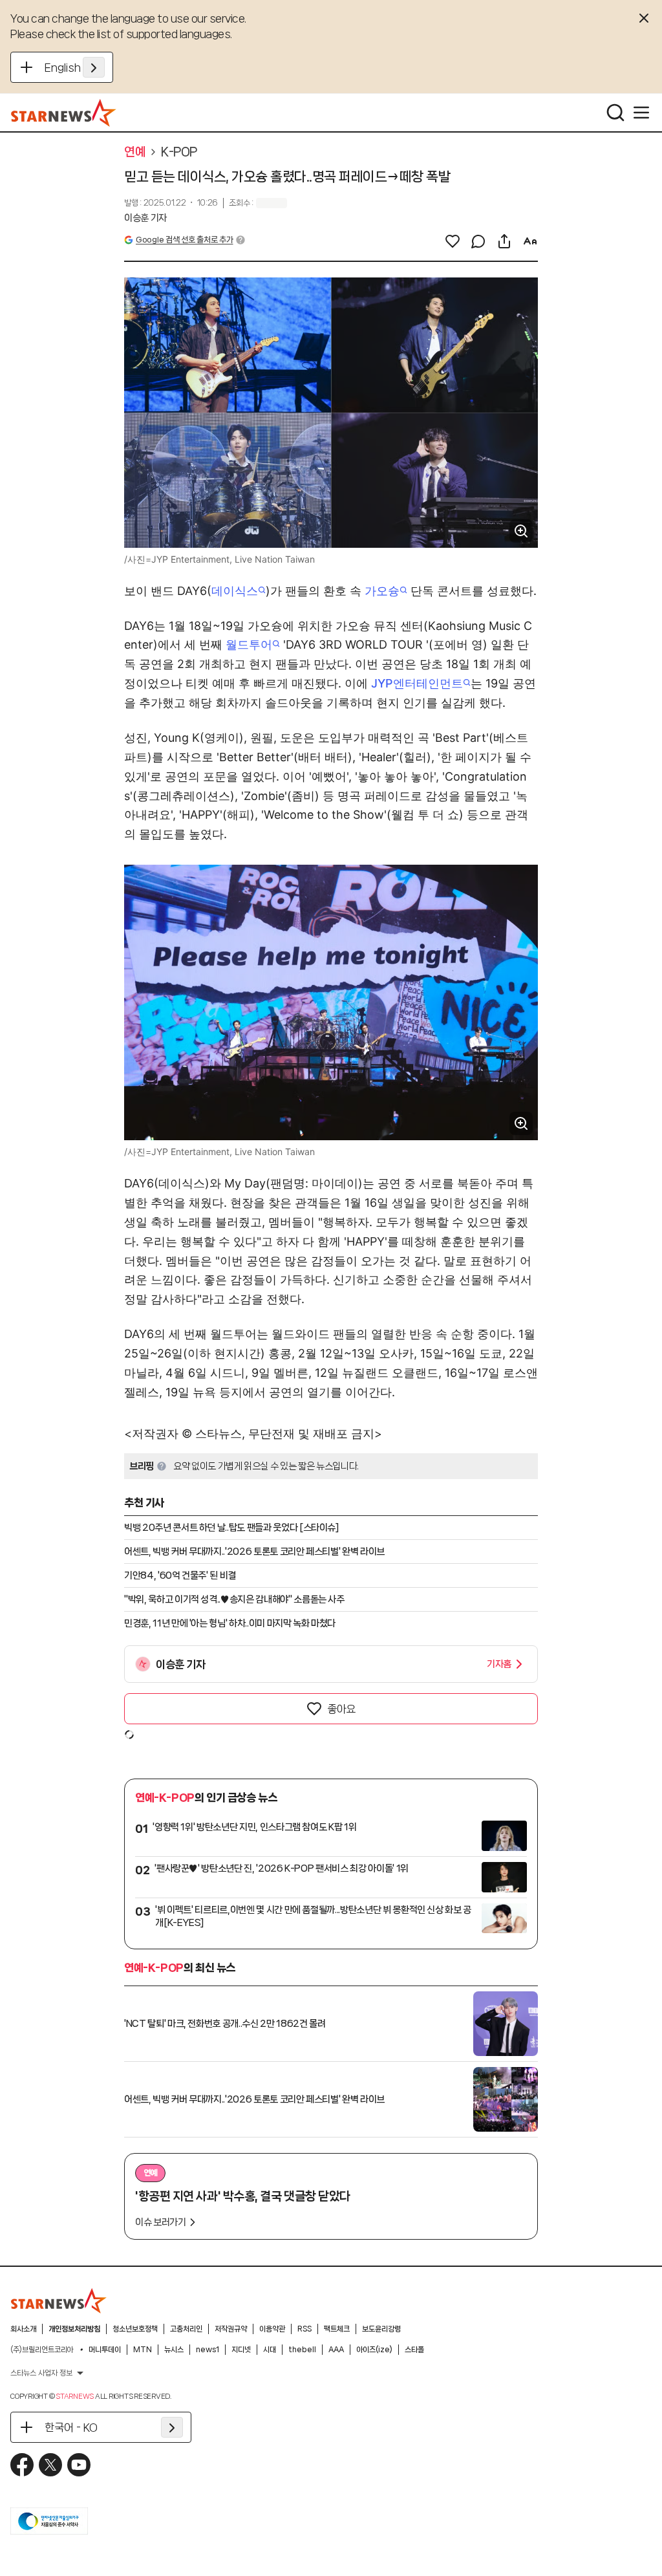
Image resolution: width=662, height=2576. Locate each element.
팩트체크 (337, 2329)
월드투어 (249, 644)
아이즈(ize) (374, 2350)
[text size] (530, 241)
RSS (304, 2329)
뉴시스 (174, 2350)
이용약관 (272, 2329)
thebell (302, 2350)
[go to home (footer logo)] (59, 2300)
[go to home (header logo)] (64, 113)
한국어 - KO (71, 2427)
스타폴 (414, 2350)
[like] (453, 241)
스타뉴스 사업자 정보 (41, 2373)
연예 (135, 152)
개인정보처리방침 (74, 2329)
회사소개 (23, 2329)
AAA (336, 2350)
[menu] (641, 113)
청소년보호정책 (135, 2329)
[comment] (478, 241)
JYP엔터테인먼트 (417, 683)
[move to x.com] (50, 2465)
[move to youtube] (79, 2465)
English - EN (75, 67)
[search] (615, 113)
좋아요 (341, 1709)
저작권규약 (231, 2329)
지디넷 (241, 2350)
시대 (270, 2350)
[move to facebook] (22, 2465)
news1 (208, 2350)
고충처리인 (186, 2329)
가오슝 (382, 591)
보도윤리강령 (381, 2329)
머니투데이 (105, 2350)
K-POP (179, 152)
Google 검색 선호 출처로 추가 (184, 240)
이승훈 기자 (145, 218)
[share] (504, 241)
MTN (143, 2350)
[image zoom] (521, 531)
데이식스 (235, 591)
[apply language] (94, 67)
